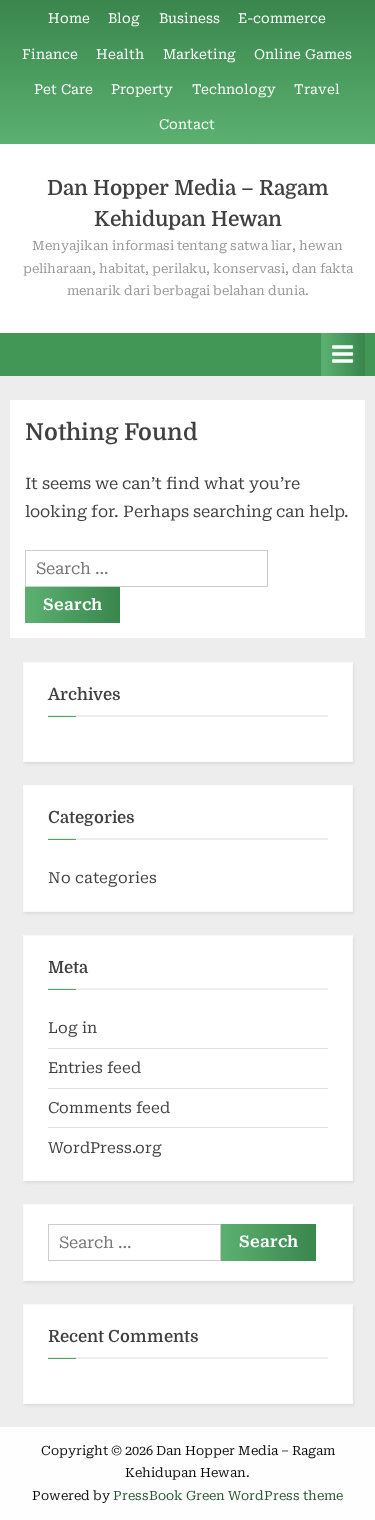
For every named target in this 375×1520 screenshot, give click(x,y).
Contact (187, 124)
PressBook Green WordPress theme (228, 1495)
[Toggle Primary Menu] (343, 354)
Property (142, 89)
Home (69, 18)
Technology (234, 89)
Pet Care (63, 89)
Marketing (199, 54)
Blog (124, 18)
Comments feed (109, 1108)
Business (189, 18)
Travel (317, 89)
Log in (72, 1028)
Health (120, 54)
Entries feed (94, 1068)
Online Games (303, 54)
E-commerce (282, 18)
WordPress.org (105, 1148)
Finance (50, 54)
